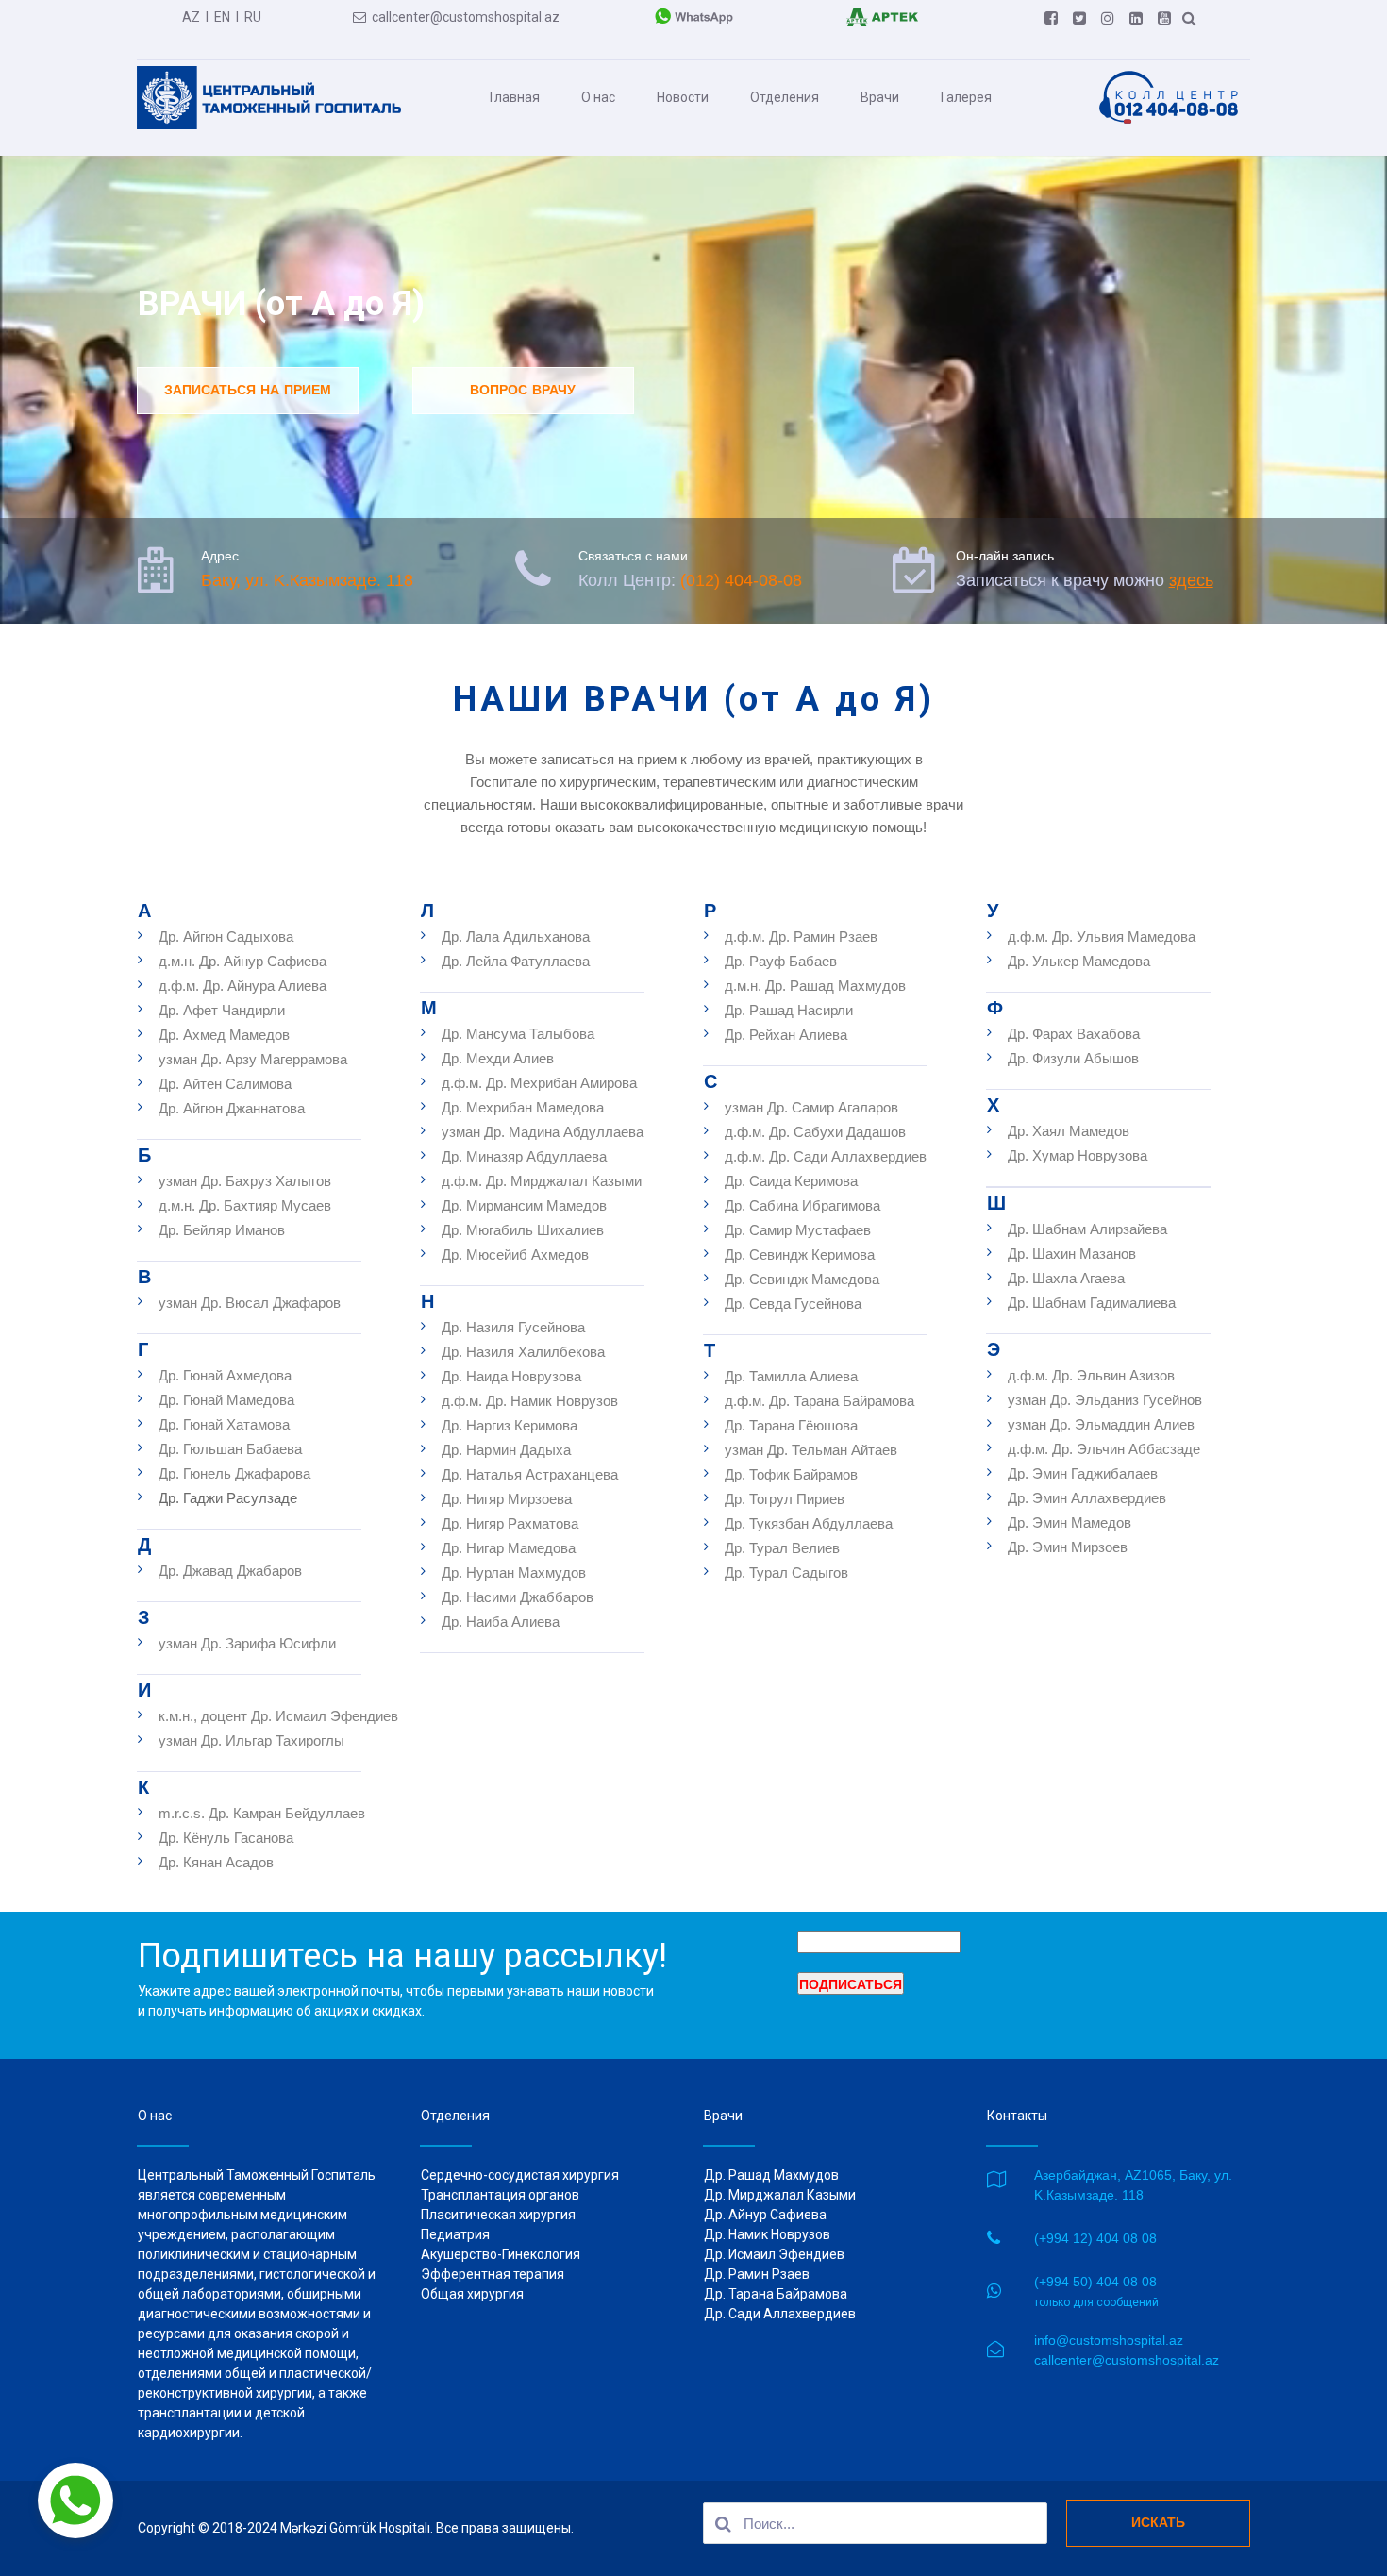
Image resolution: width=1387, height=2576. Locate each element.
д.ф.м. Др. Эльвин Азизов (1091, 1375)
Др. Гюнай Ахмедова (225, 1375)
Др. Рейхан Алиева (786, 1035)
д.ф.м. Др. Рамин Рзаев (803, 937)
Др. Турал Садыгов (786, 1572)
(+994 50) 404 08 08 (1095, 2282)
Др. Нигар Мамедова (509, 1548)
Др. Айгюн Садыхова (226, 937)
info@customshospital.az (1109, 2340)
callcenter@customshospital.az (456, 17)
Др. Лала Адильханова (516, 937)
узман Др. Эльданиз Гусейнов (1105, 1400)
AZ (191, 17)
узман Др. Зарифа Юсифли (247, 1643)
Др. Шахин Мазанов (1072, 1254)
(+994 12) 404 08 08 (1095, 2238)
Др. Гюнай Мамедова (226, 1400)
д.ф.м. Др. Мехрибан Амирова (539, 1083)
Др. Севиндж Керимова (800, 1255)
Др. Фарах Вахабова (1074, 1034)
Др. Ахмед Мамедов (224, 1035)
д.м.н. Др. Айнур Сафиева (242, 961)
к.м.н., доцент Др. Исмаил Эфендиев (278, 1716)
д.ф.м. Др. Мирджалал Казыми (542, 1181)
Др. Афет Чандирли (222, 1010)
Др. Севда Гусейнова (793, 1304)
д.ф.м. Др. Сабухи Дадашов (815, 1132)
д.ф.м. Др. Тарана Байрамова (819, 1401)
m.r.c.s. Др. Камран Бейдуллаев (262, 1813)
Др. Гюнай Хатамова (224, 1424)
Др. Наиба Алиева (501, 1622)
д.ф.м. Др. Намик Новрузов (530, 1401)
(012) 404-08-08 (741, 580)
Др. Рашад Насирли (789, 1010)
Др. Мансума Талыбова (518, 1034)
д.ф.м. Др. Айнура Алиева (242, 986)
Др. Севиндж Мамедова (802, 1279)
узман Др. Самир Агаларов (811, 1107)
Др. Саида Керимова (791, 1181)
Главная (515, 97)
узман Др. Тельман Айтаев (811, 1450)
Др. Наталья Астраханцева (530, 1474)
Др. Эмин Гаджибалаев (1083, 1473)
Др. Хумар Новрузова (1078, 1155)
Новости (683, 97)
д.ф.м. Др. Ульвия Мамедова (1102, 937)
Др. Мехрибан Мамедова (523, 1107)
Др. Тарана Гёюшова (791, 1425)
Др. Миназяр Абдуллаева (524, 1156)
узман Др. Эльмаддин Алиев (1101, 1424)
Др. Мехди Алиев (498, 1058)
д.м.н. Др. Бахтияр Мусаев (245, 1205)
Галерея (966, 97)
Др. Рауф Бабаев (781, 961)
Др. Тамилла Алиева (791, 1376)
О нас (598, 97)
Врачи (880, 97)
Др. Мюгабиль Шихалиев (523, 1230)
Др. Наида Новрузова (511, 1376)
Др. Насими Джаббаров (518, 1597)
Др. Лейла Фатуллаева (516, 961)
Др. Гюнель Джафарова (234, 1473)
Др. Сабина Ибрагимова (802, 1205)
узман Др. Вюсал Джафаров (250, 1303)
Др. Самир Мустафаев (798, 1230)
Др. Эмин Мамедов (1069, 1522)
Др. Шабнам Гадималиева (1092, 1303)
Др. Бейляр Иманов (222, 1230)
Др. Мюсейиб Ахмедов (515, 1255)
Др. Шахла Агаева (1066, 1278)
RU (253, 17)
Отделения (785, 97)
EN (222, 17)
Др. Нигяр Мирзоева (507, 1499)
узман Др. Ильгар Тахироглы (251, 1740)
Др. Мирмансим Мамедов (524, 1205)
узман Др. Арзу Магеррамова (253, 1059)
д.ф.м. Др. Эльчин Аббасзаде (1104, 1449)
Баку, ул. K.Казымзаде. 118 (307, 580)
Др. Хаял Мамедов (1069, 1131)
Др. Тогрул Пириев (785, 1499)
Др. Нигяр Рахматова (510, 1523)
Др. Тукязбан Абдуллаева (809, 1523)
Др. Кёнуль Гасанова (226, 1838)
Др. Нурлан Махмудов (514, 1572)
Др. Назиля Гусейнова (513, 1327)
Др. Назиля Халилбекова (523, 1352)
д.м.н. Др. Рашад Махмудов (815, 986)
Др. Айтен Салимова (227, 1084)
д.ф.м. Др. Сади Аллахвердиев (826, 1156)
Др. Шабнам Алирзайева (1087, 1229)
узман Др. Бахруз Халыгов (245, 1181)
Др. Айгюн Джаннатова (232, 1108)
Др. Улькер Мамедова (1079, 961)
